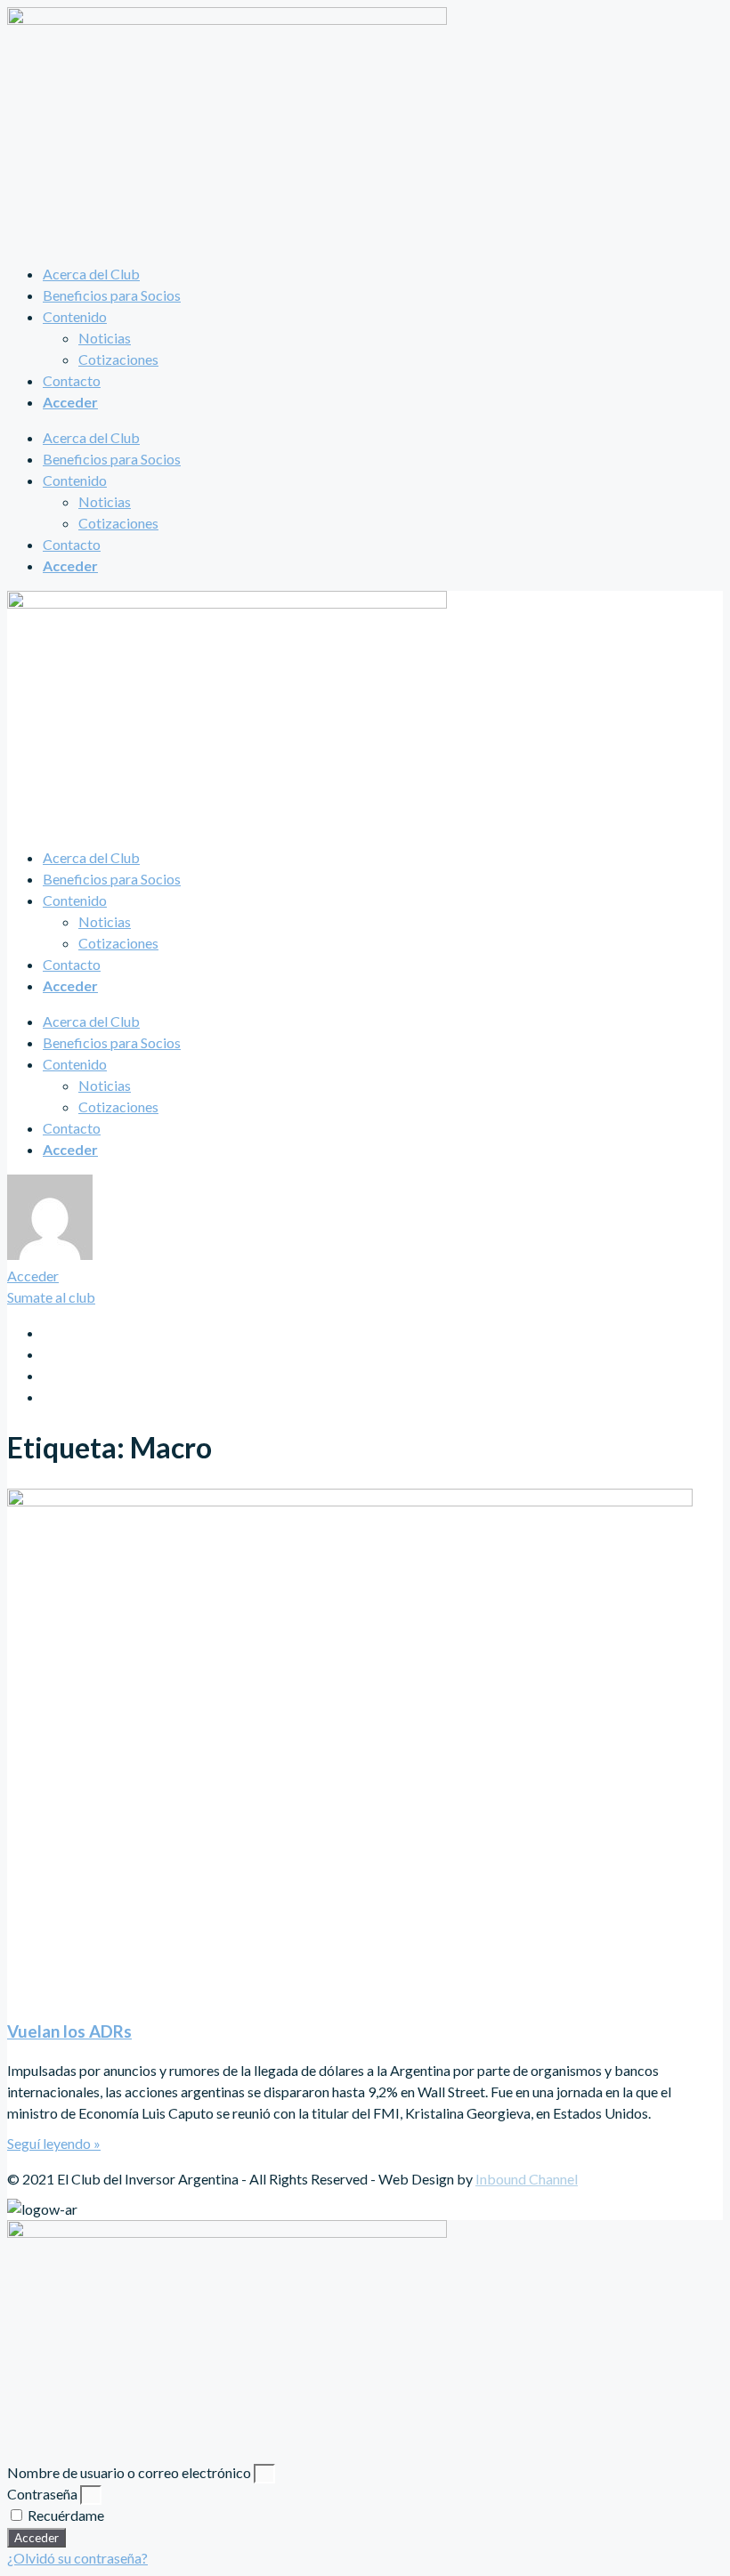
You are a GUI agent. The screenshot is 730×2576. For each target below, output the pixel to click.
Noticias (105, 338)
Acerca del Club (91, 274)
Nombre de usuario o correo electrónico (129, 2472)
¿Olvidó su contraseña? (77, 2558)
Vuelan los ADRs (69, 2031)
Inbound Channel (527, 2179)
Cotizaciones (118, 359)
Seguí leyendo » (54, 2143)
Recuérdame (65, 2515)
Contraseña (42, 2494)
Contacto (72, 380)
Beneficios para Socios (112, 295)
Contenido (75, 316)
